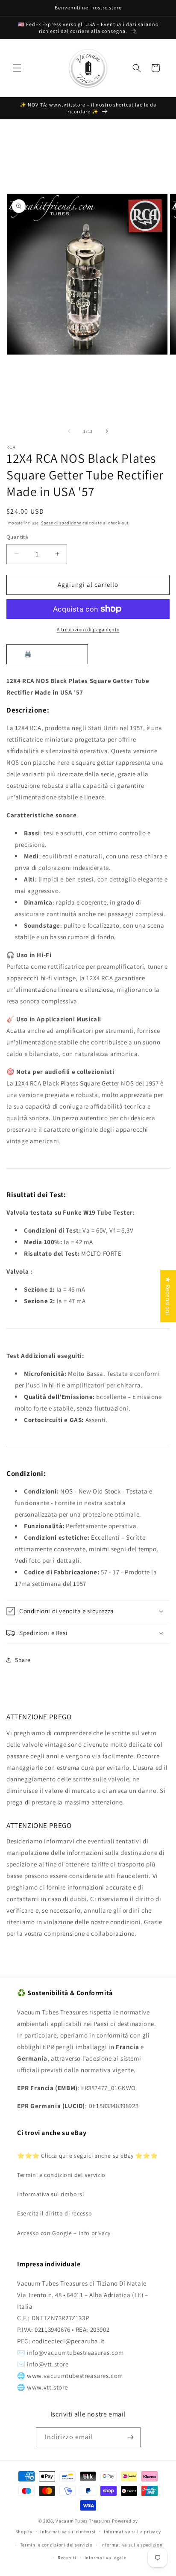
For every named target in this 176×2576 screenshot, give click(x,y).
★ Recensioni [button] (168, 1296)
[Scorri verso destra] (107, 431)
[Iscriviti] (131, 2437)
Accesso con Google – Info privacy (64, 2233)
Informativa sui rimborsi (50, 2194)
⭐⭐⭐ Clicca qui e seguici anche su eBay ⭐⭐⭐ (87, 2156)
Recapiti (67, 2558)
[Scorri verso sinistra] (69, 431)
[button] (17, 68)
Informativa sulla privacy (132, 2532)
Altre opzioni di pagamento (88, 629)
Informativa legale (106, 2558)
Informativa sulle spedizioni (132, 2545)
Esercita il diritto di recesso (55, 2213)
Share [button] (23, 1660)
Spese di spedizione (61, 523)
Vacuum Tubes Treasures (83, 2521)
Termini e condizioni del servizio (61, 2175)
